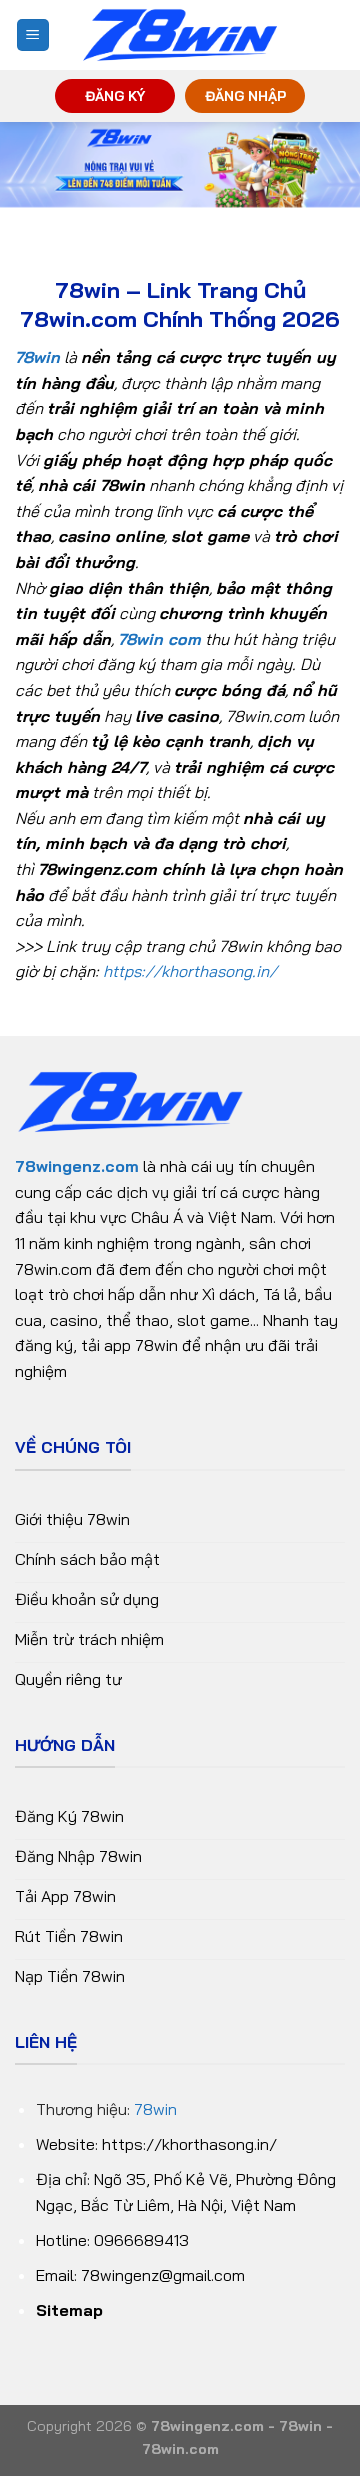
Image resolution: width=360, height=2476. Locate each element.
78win (155, 2109)
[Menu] (33, 35)
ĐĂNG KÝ (115, 95)
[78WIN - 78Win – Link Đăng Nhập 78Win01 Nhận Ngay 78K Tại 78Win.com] (180, 35)
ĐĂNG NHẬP (245, 95)
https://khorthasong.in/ (190, 971)
